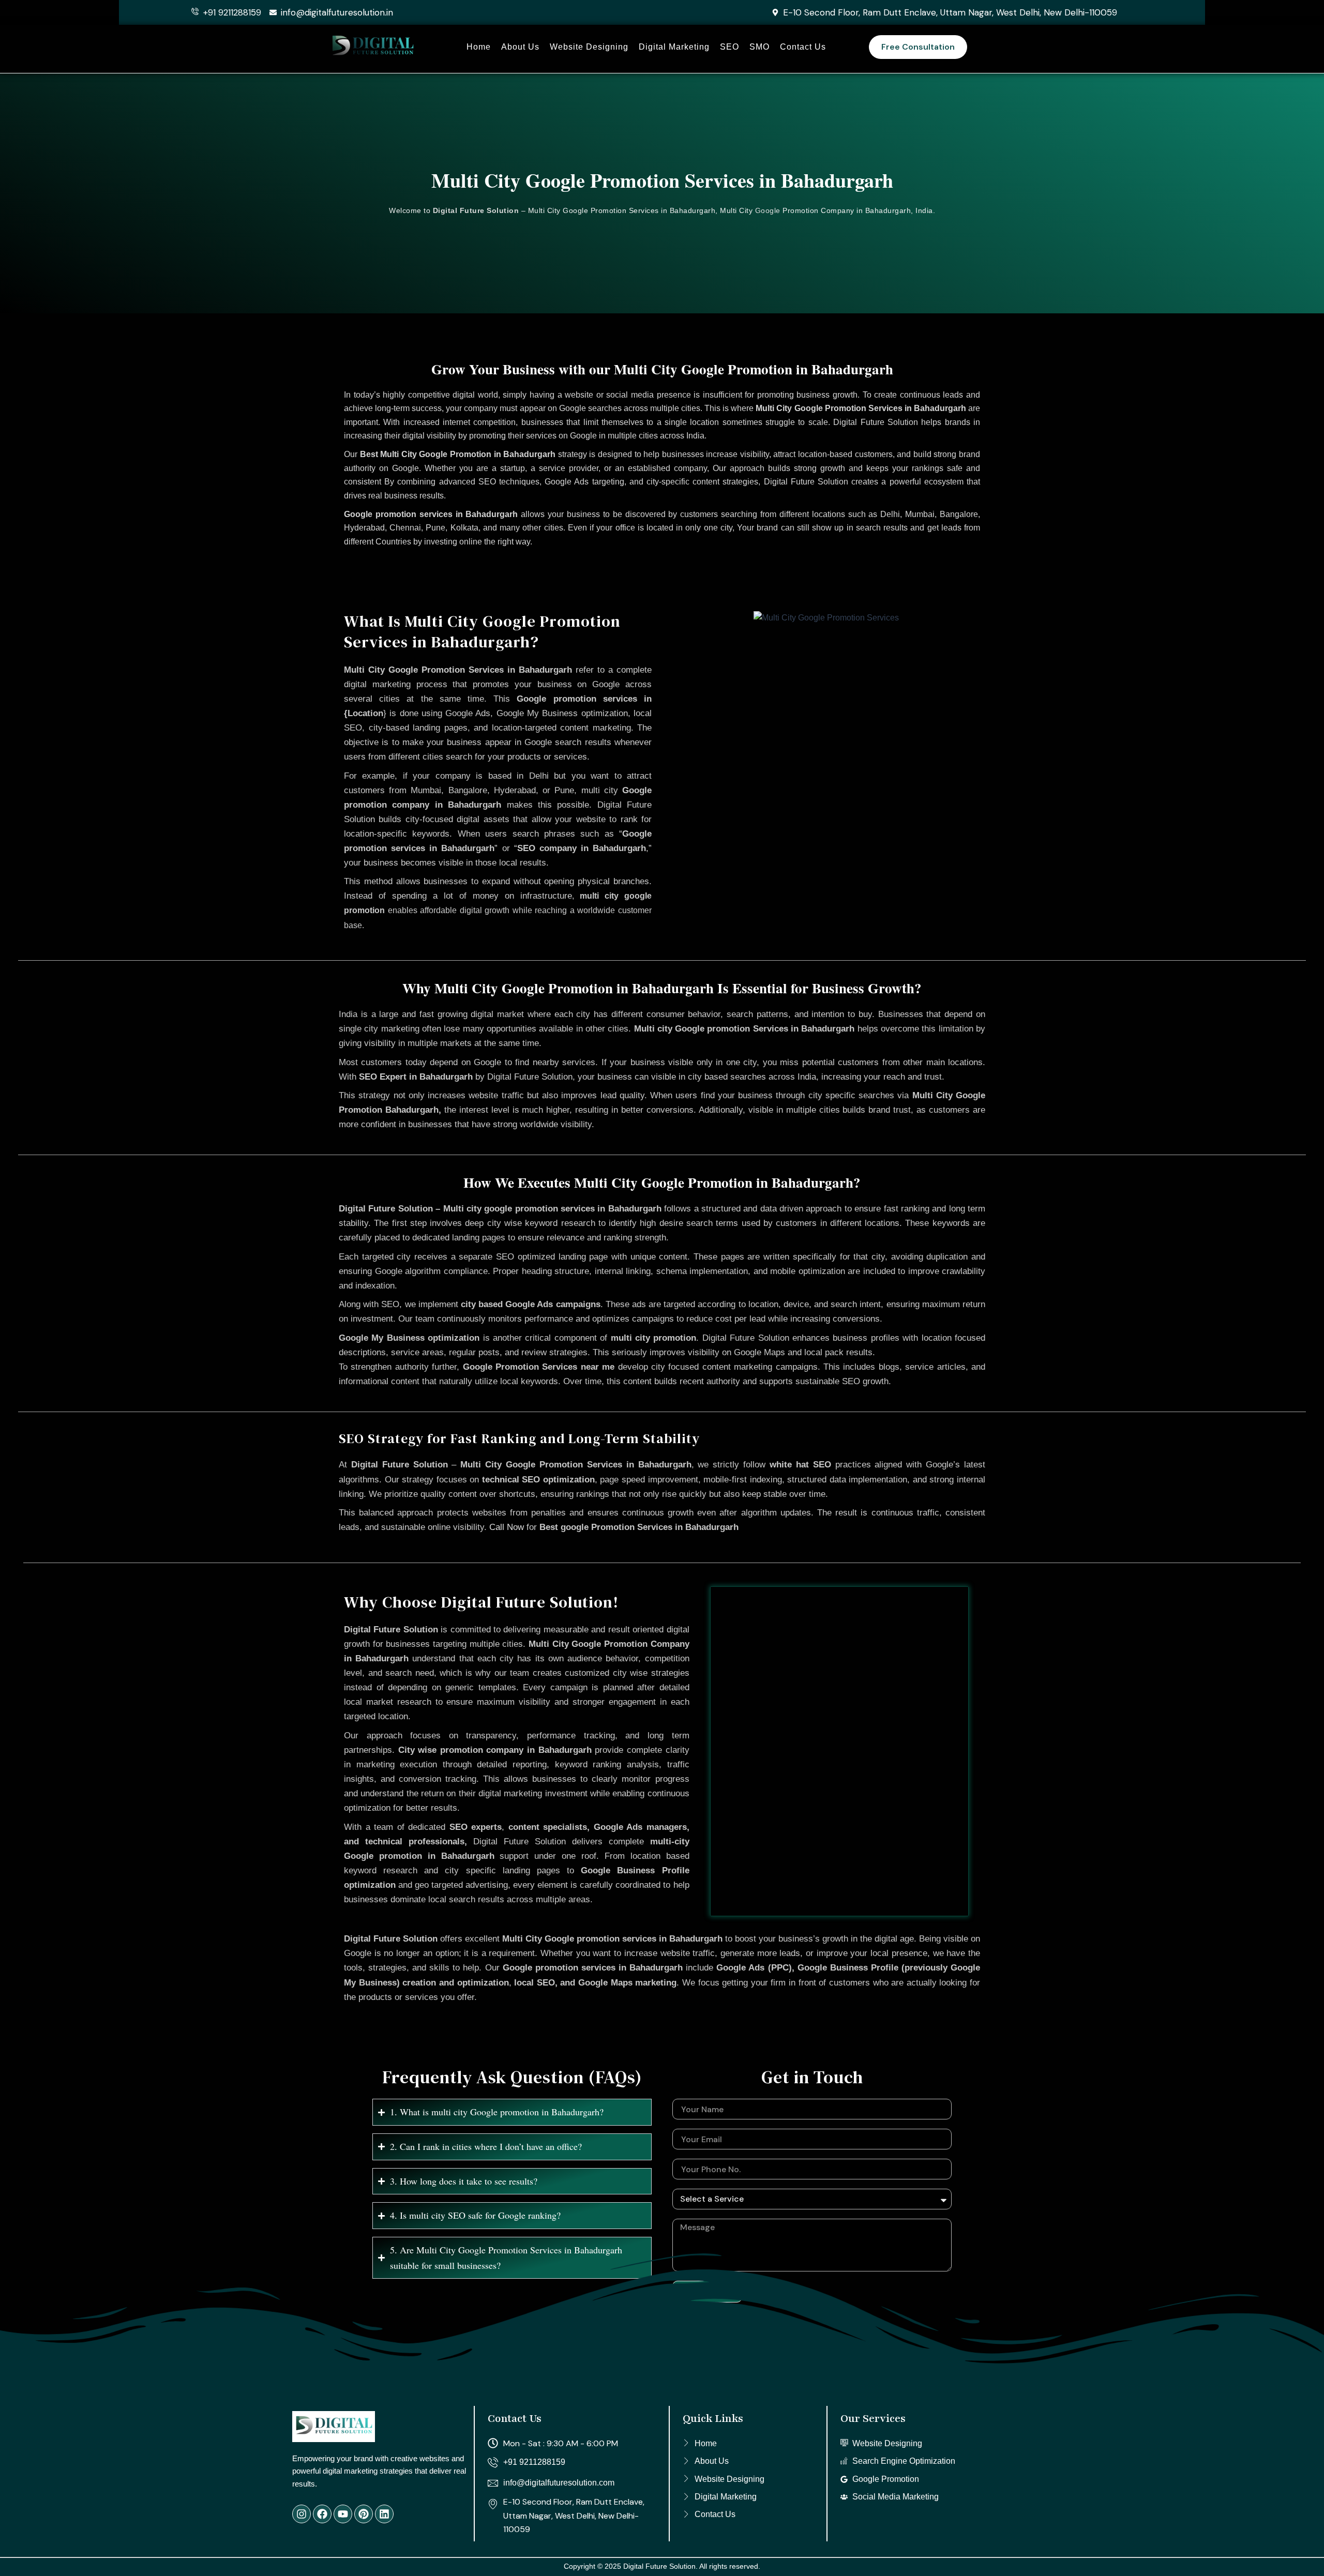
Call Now (507, 1527)
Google (768, 210)
